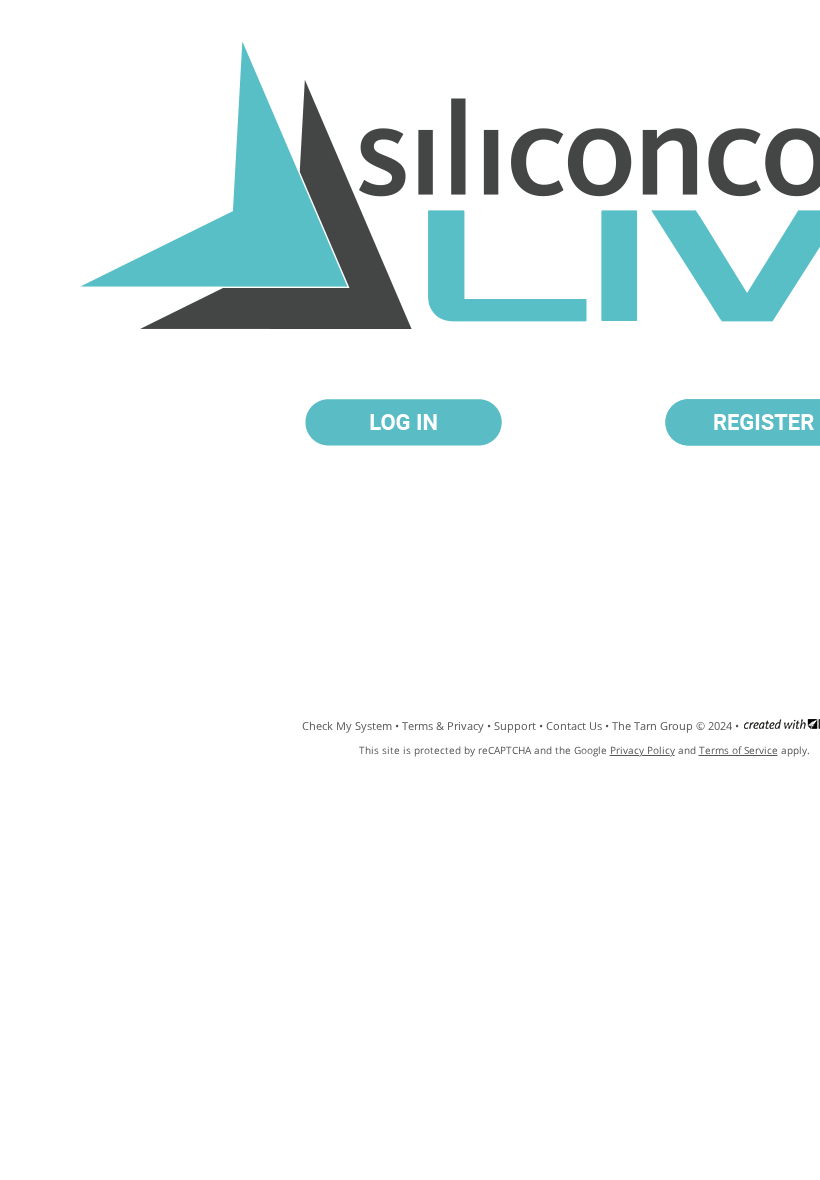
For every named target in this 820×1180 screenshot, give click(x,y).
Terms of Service (738, 750)
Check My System (347, 725)
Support (515, 725)
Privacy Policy (642, 750)
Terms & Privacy (443, 725)
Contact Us (574, 725)
